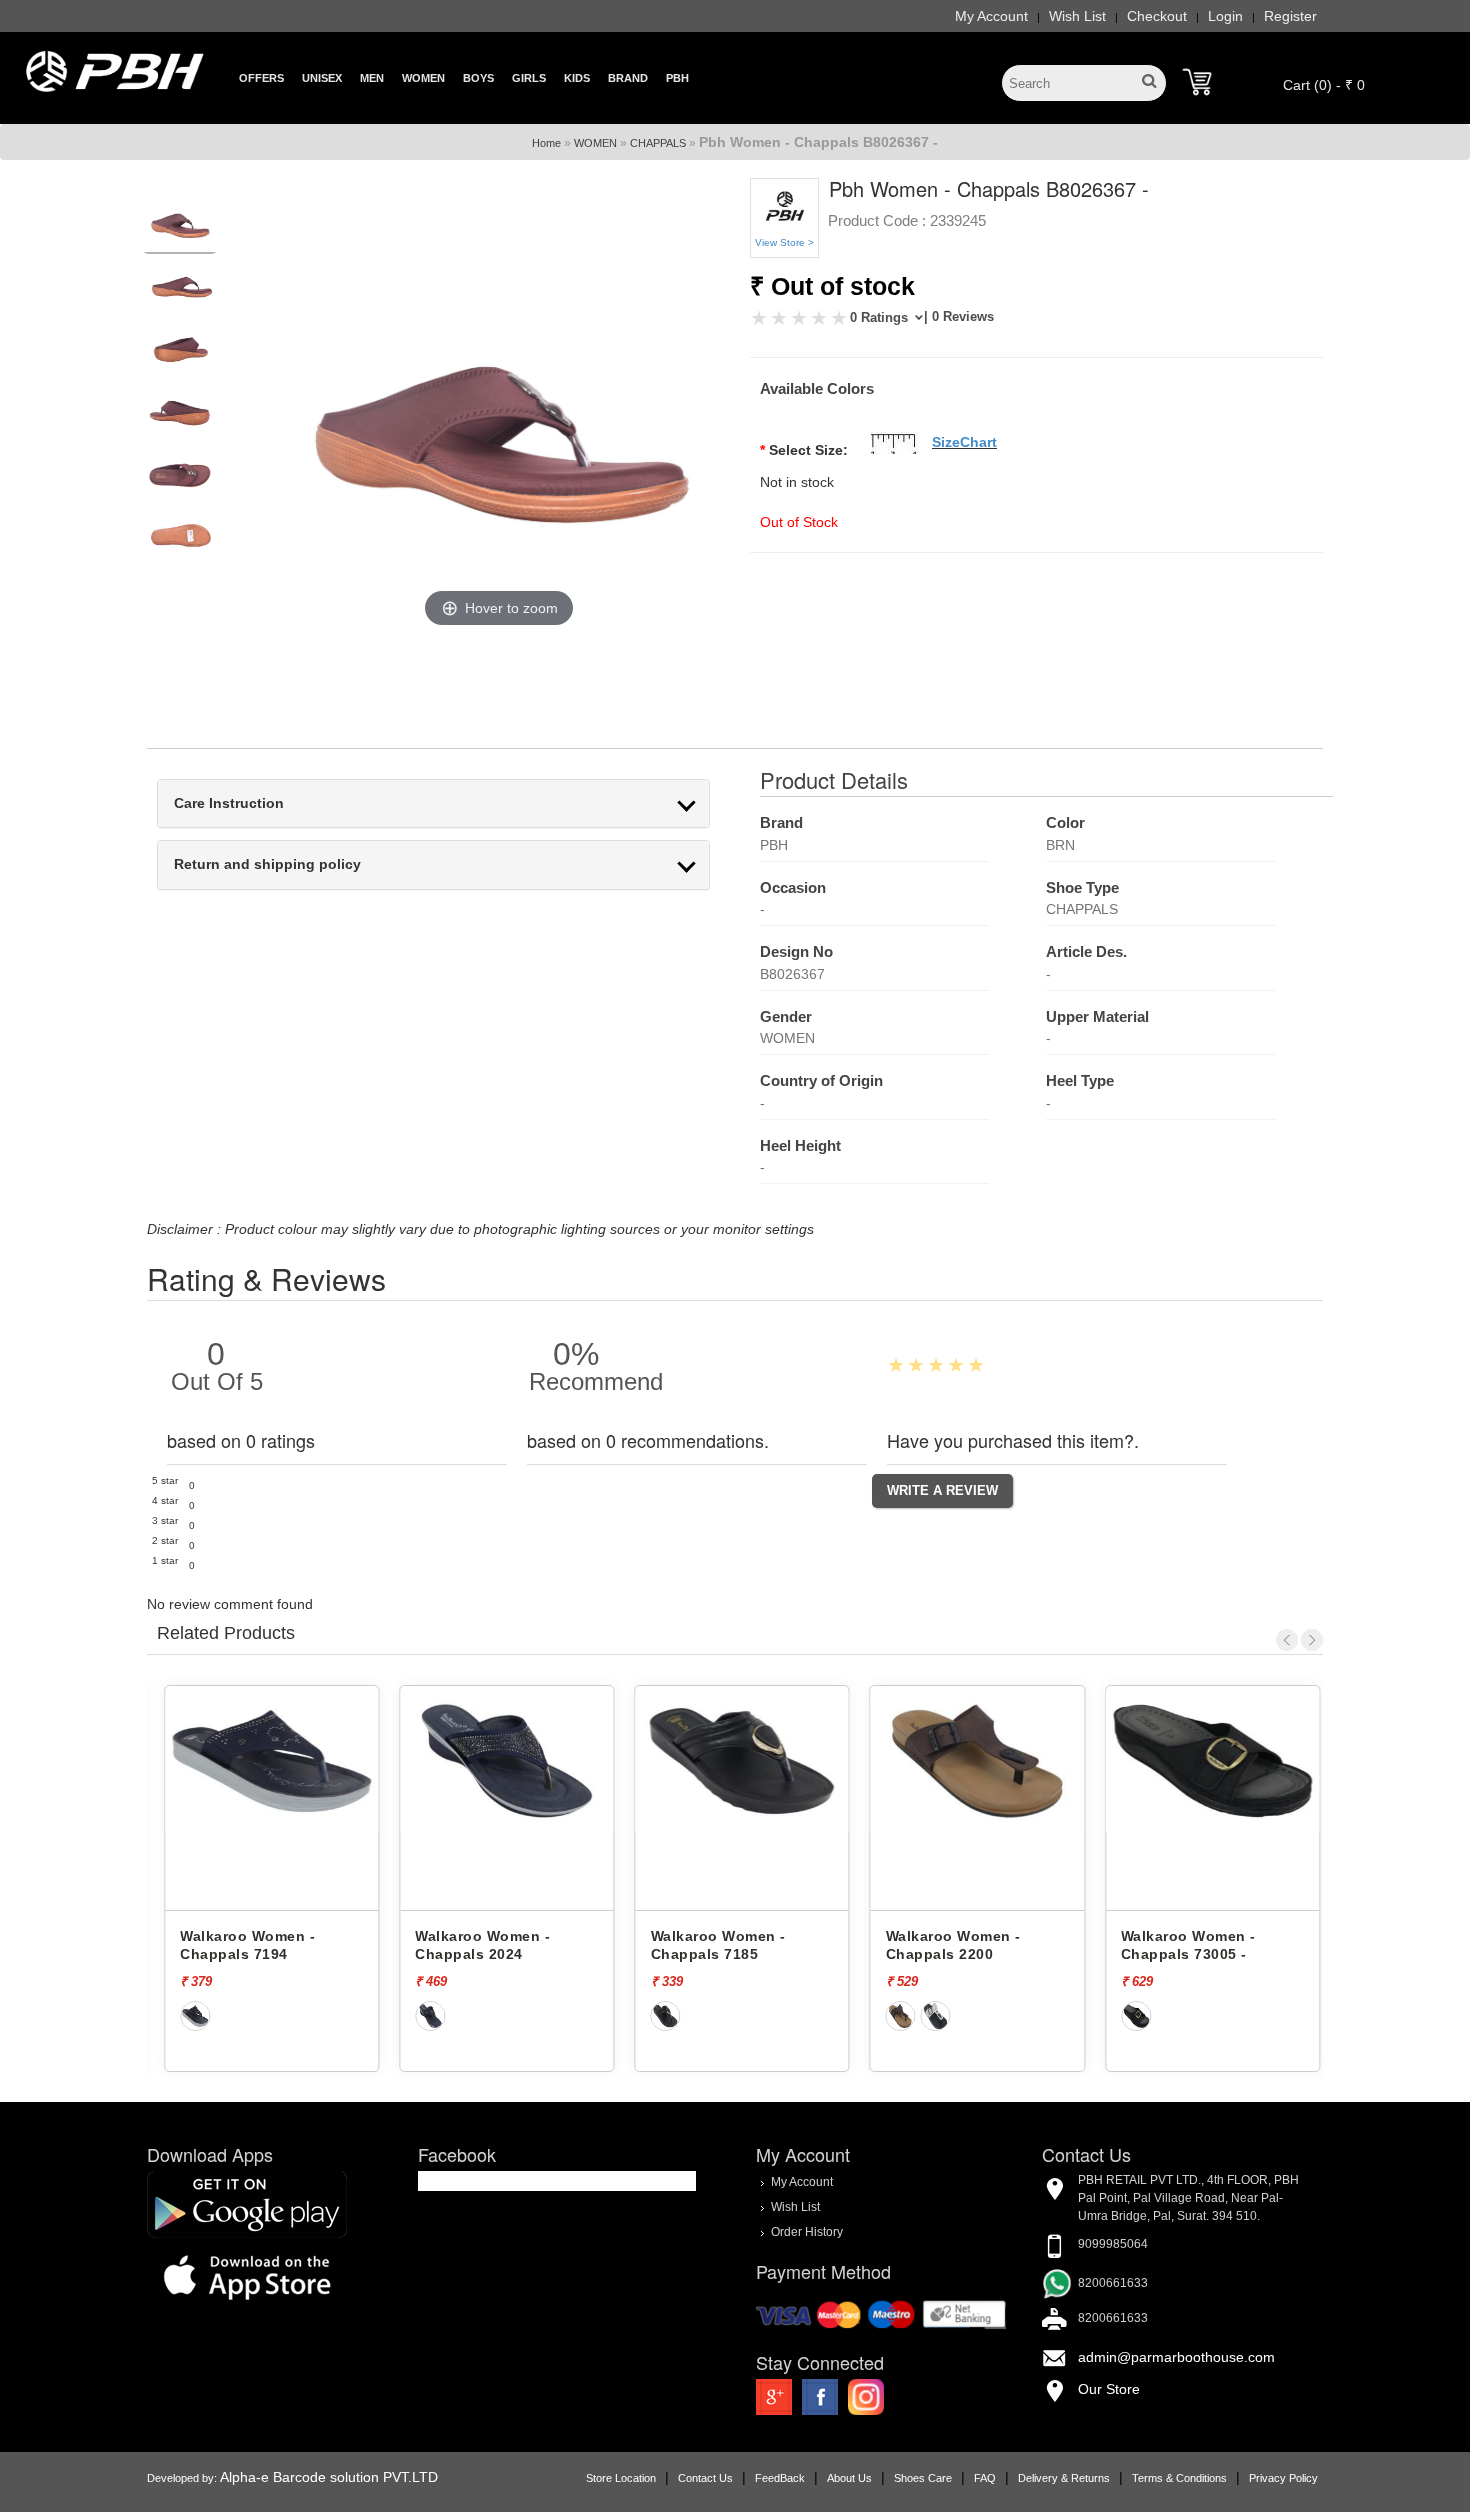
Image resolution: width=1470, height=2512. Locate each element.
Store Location (621, 2478)
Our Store (1109, 2389)
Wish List (1077, 16)
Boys (478, 78)
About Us (849, 2478)
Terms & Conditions (1179, 2478)
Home (546, 143)
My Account (991, 16)
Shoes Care (923, 2478)
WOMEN (595, 143)
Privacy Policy (1283, 2478)
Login (1225, 16)
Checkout (1157, 16)
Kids (577, 78)
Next (1312, 1640)
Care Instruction (229, 803)
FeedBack (780, 2478)
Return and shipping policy (267, 864)
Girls (529, 78)
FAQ (985, 2478)
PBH (677, 78)
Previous (1287, 1640)
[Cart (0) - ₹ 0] (1197, 82)
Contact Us (705, 2478)
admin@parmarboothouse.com (1176, 2357)
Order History (807, 2232)
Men (372, 78)
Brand (628, 78)
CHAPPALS (658, 143)
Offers (261, 78)
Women (423, 78)
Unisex (322, 78)
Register (1290, 16)
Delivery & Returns (1064, 2478)
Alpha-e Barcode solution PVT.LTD (329, 2477)
